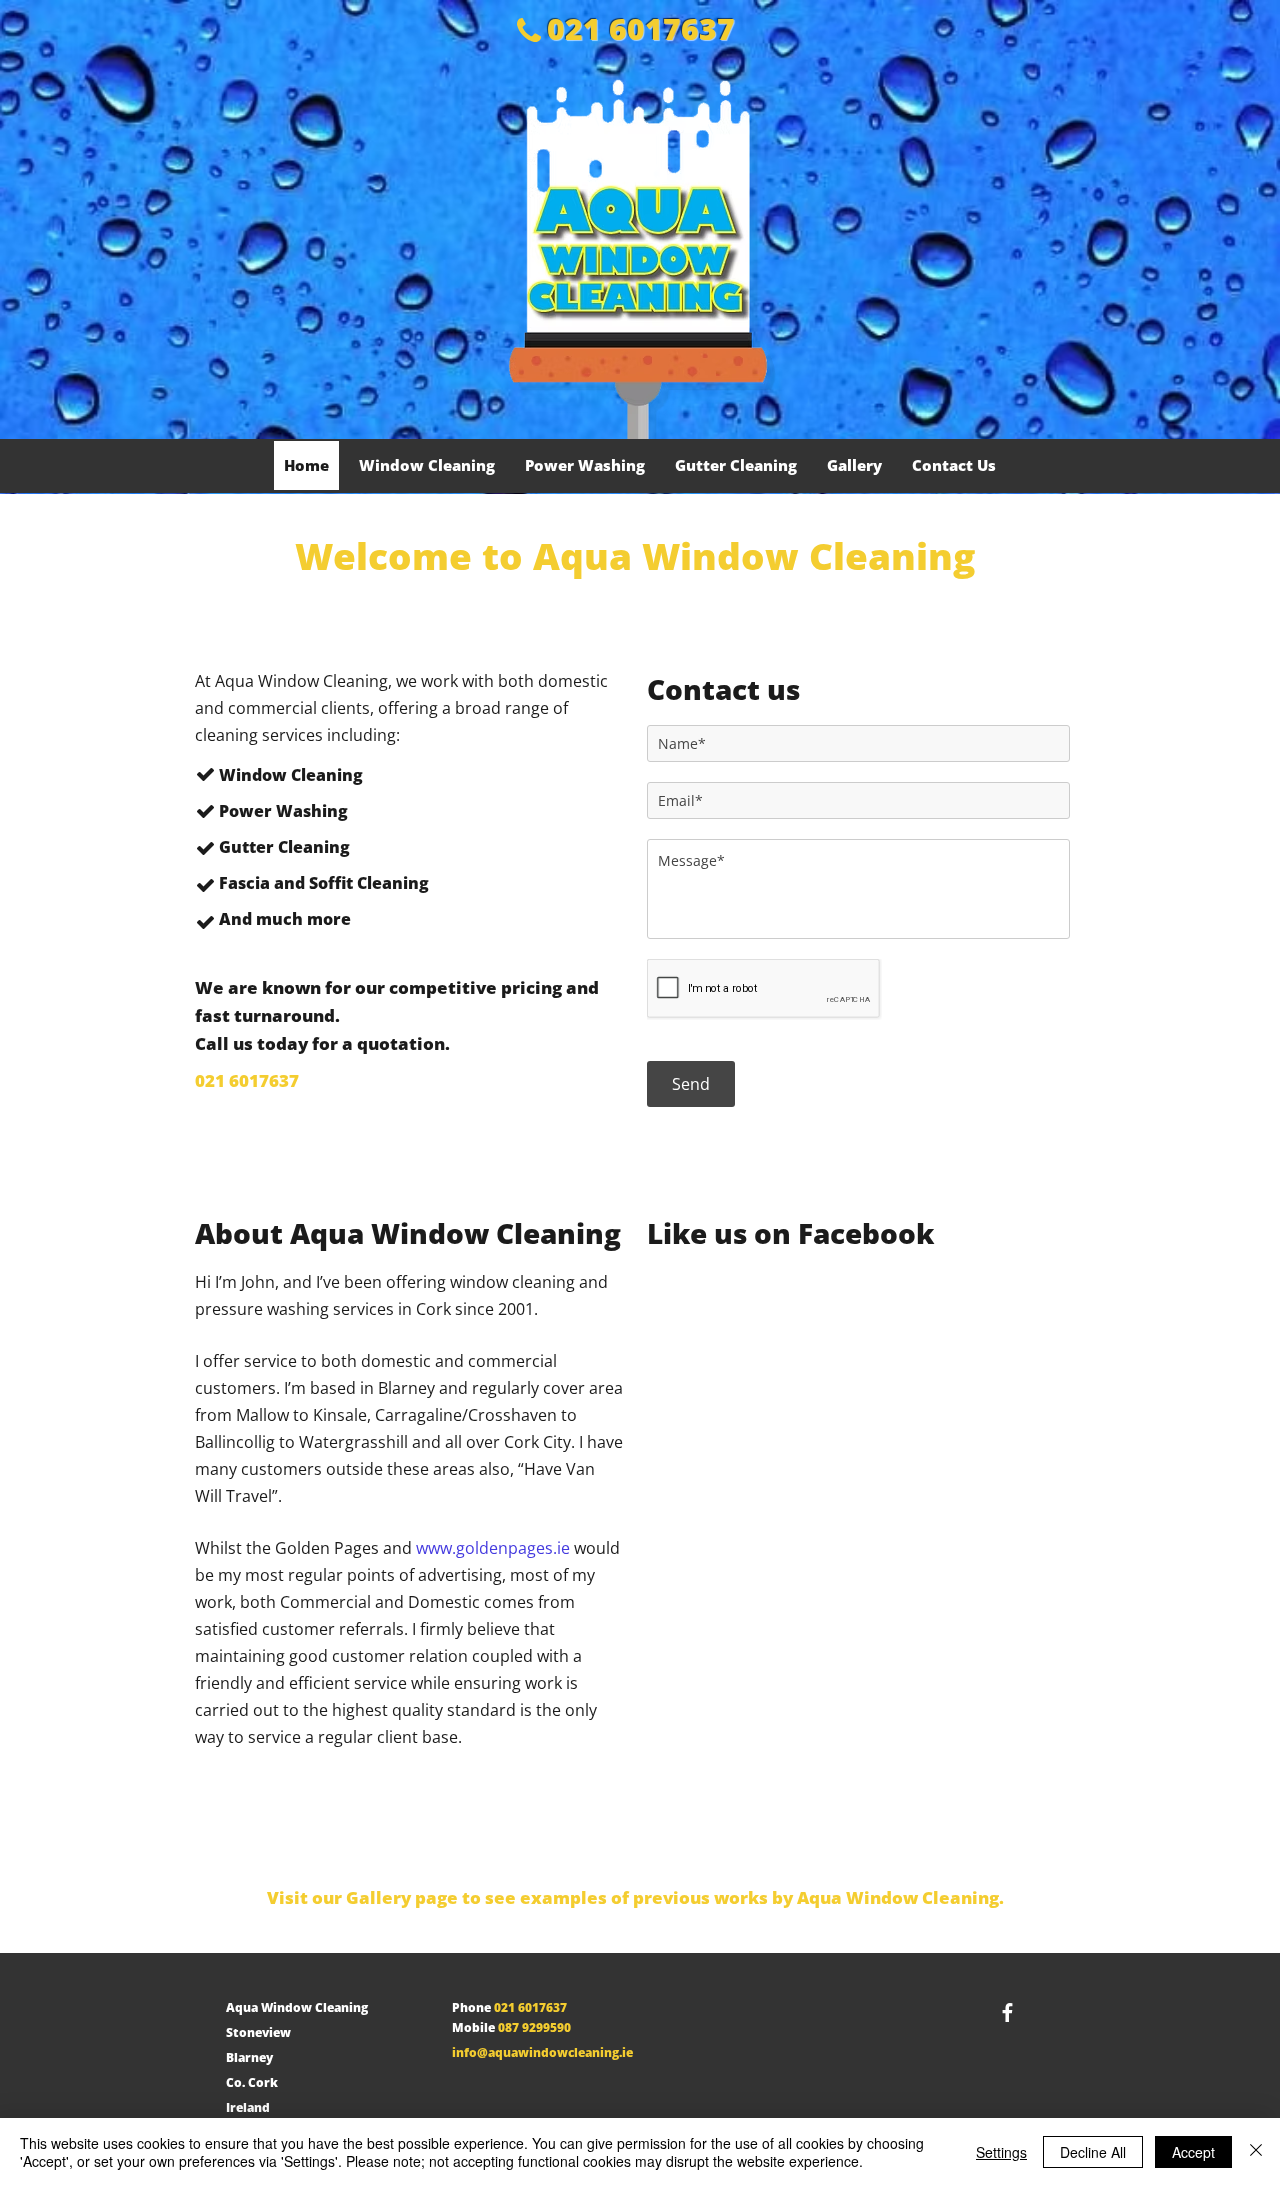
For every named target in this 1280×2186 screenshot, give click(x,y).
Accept (1193, 2152)
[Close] (1256, 2152)
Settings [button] (1001, 2152)
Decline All (1093, 2152)
